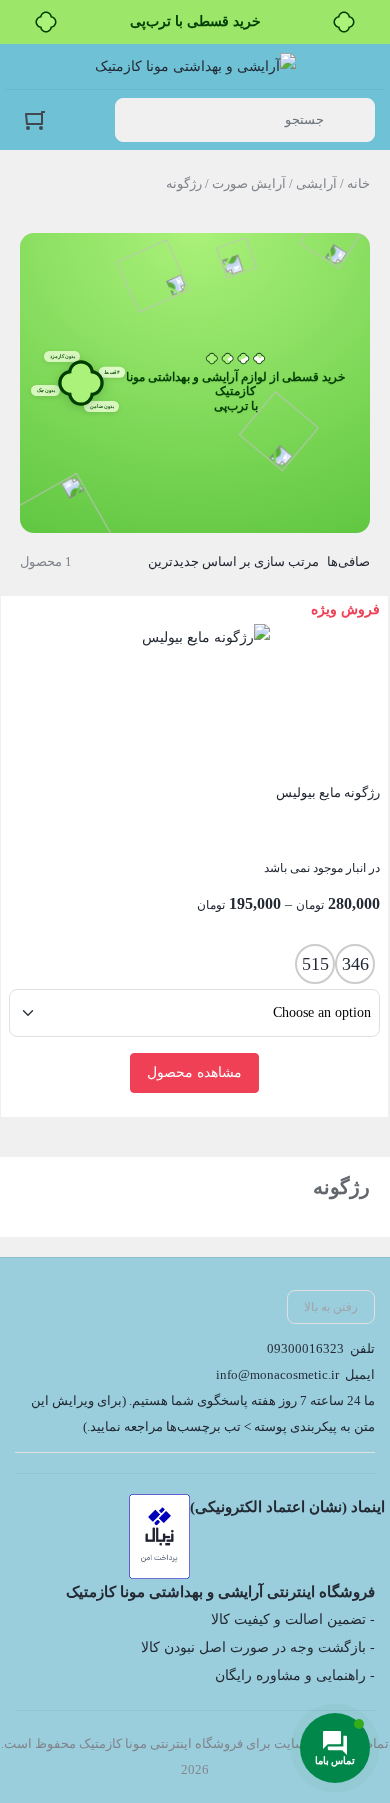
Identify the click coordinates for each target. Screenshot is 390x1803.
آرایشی (316, 183)
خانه (358, 183)
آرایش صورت (249, 183)
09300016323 (305, 1348)
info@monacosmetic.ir (277, 1374)
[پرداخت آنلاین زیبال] (159, 1536)
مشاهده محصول (194, 1072)
